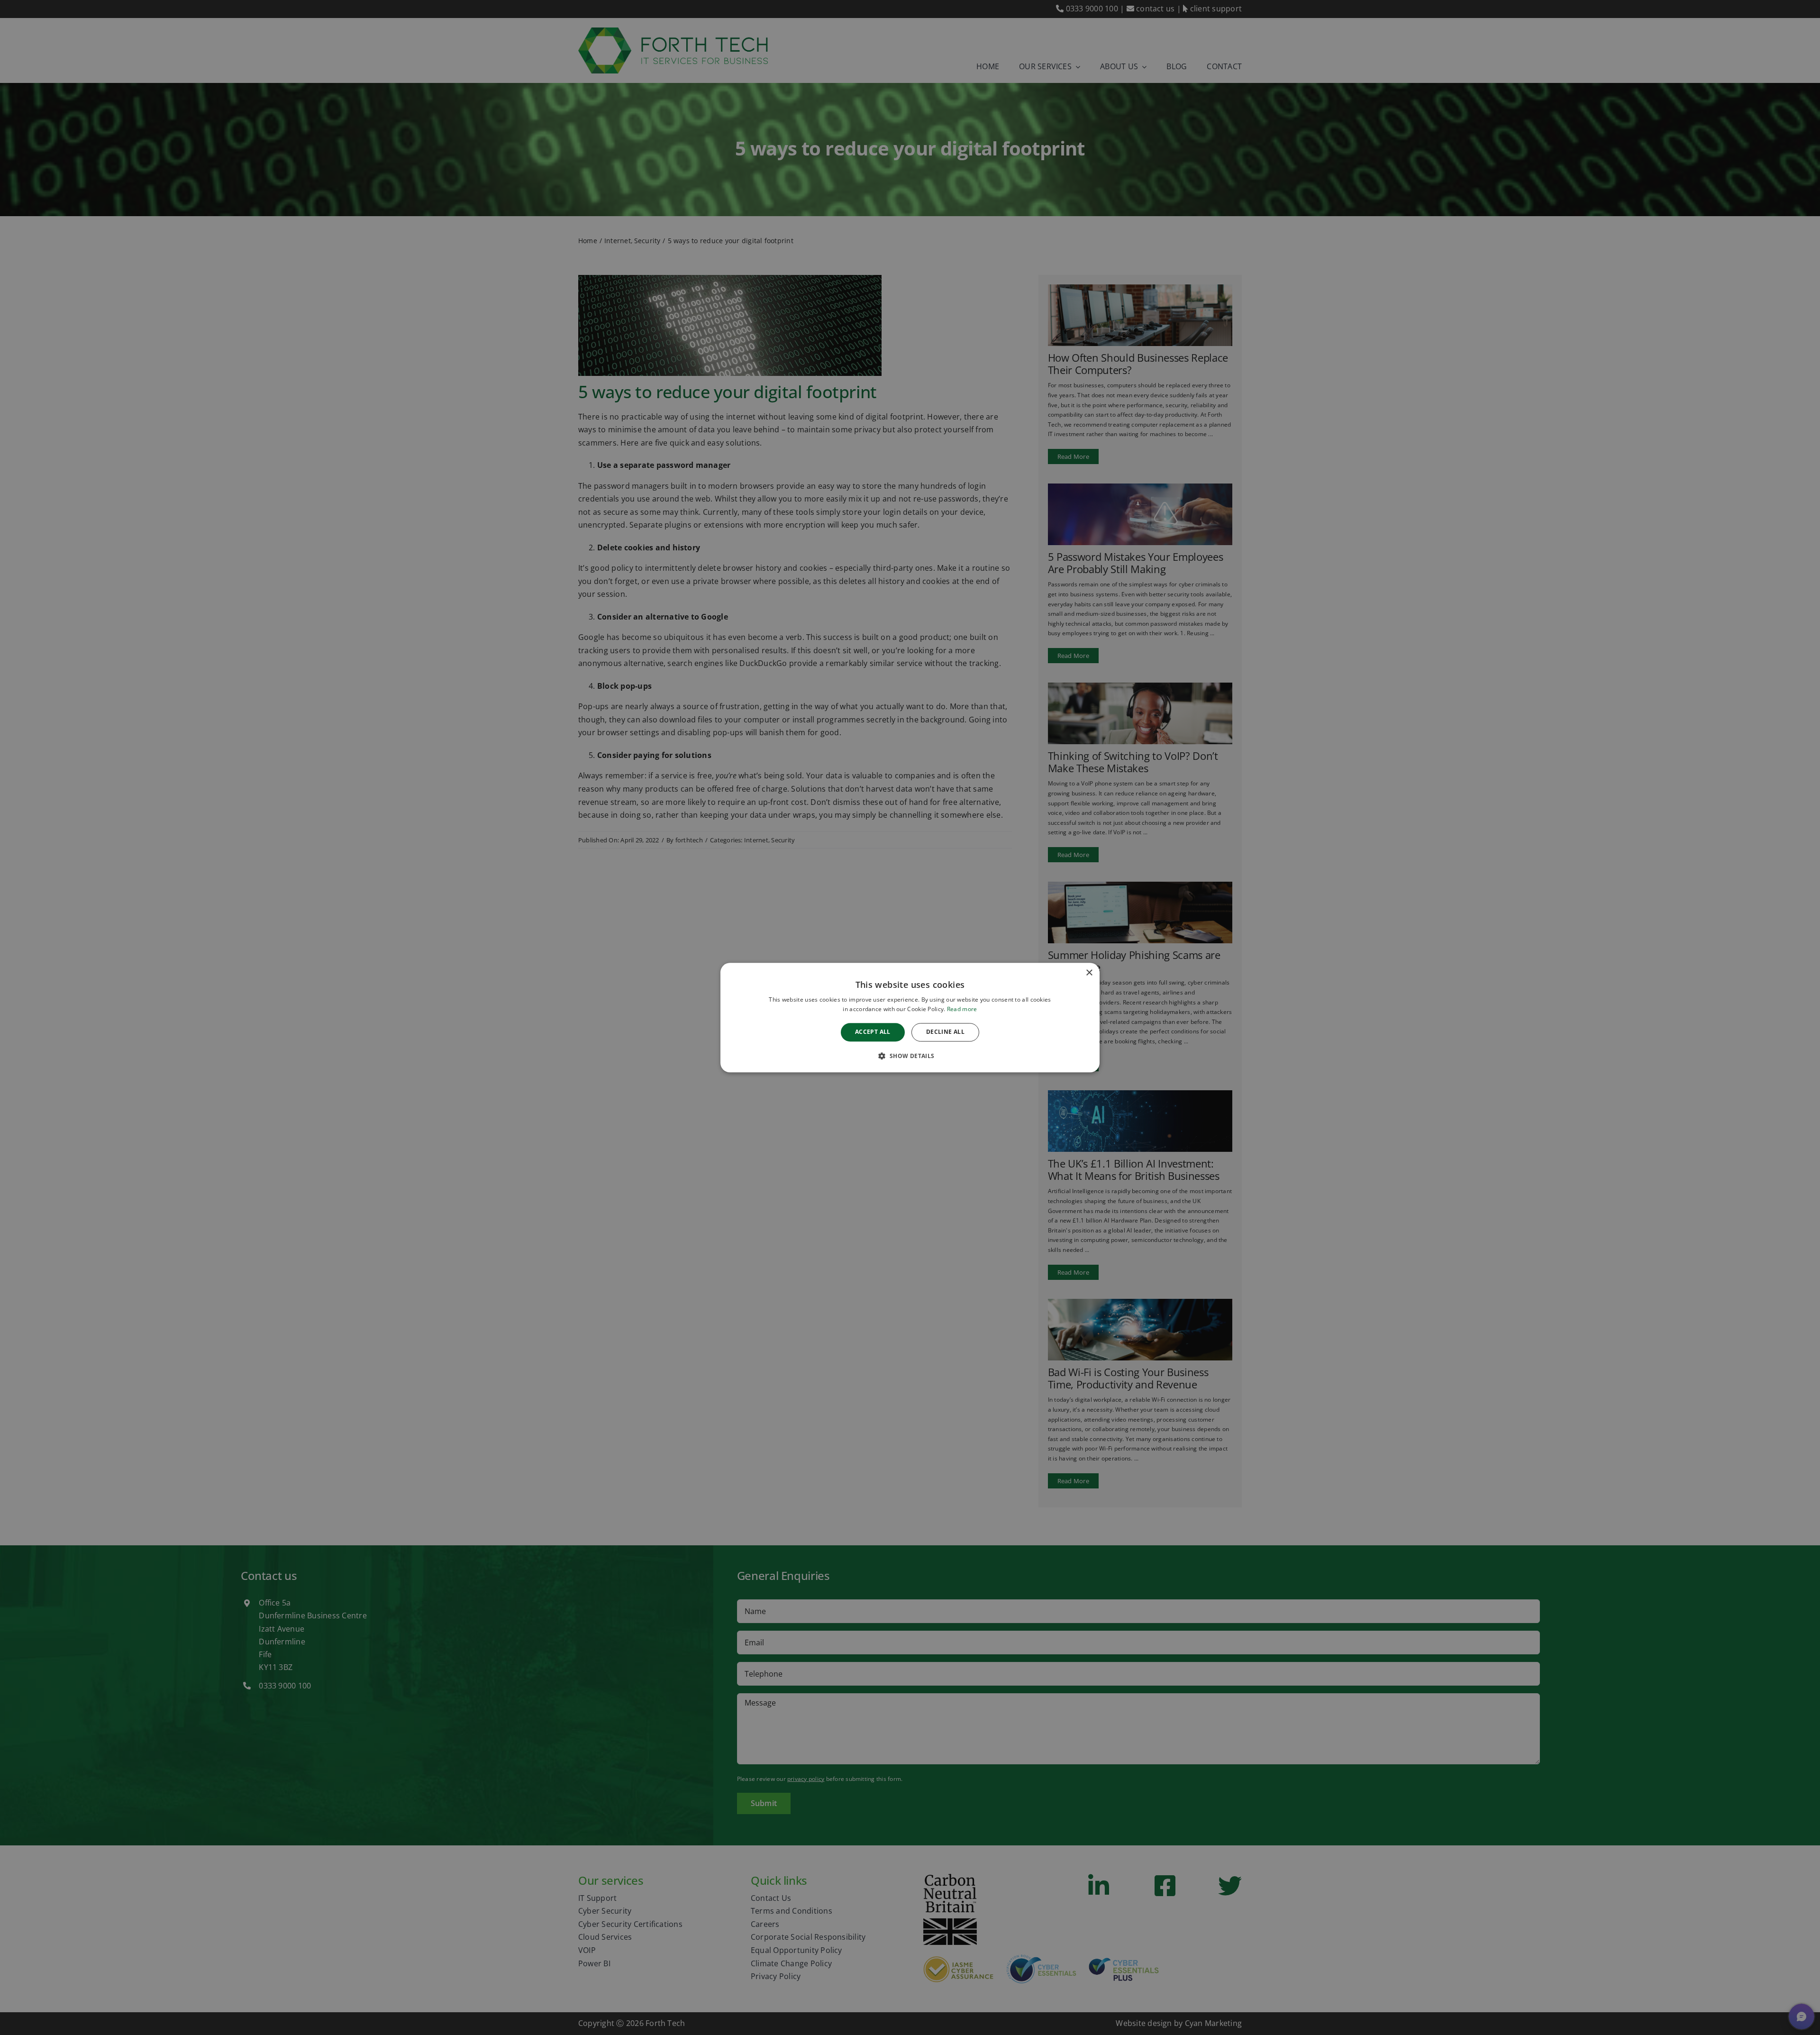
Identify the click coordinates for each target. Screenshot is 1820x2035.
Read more (962, 1009)
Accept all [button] (873, 1032)
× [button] (1089, 973)
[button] (910, 1056)
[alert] (910, 1017)
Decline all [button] (945, 1032)
